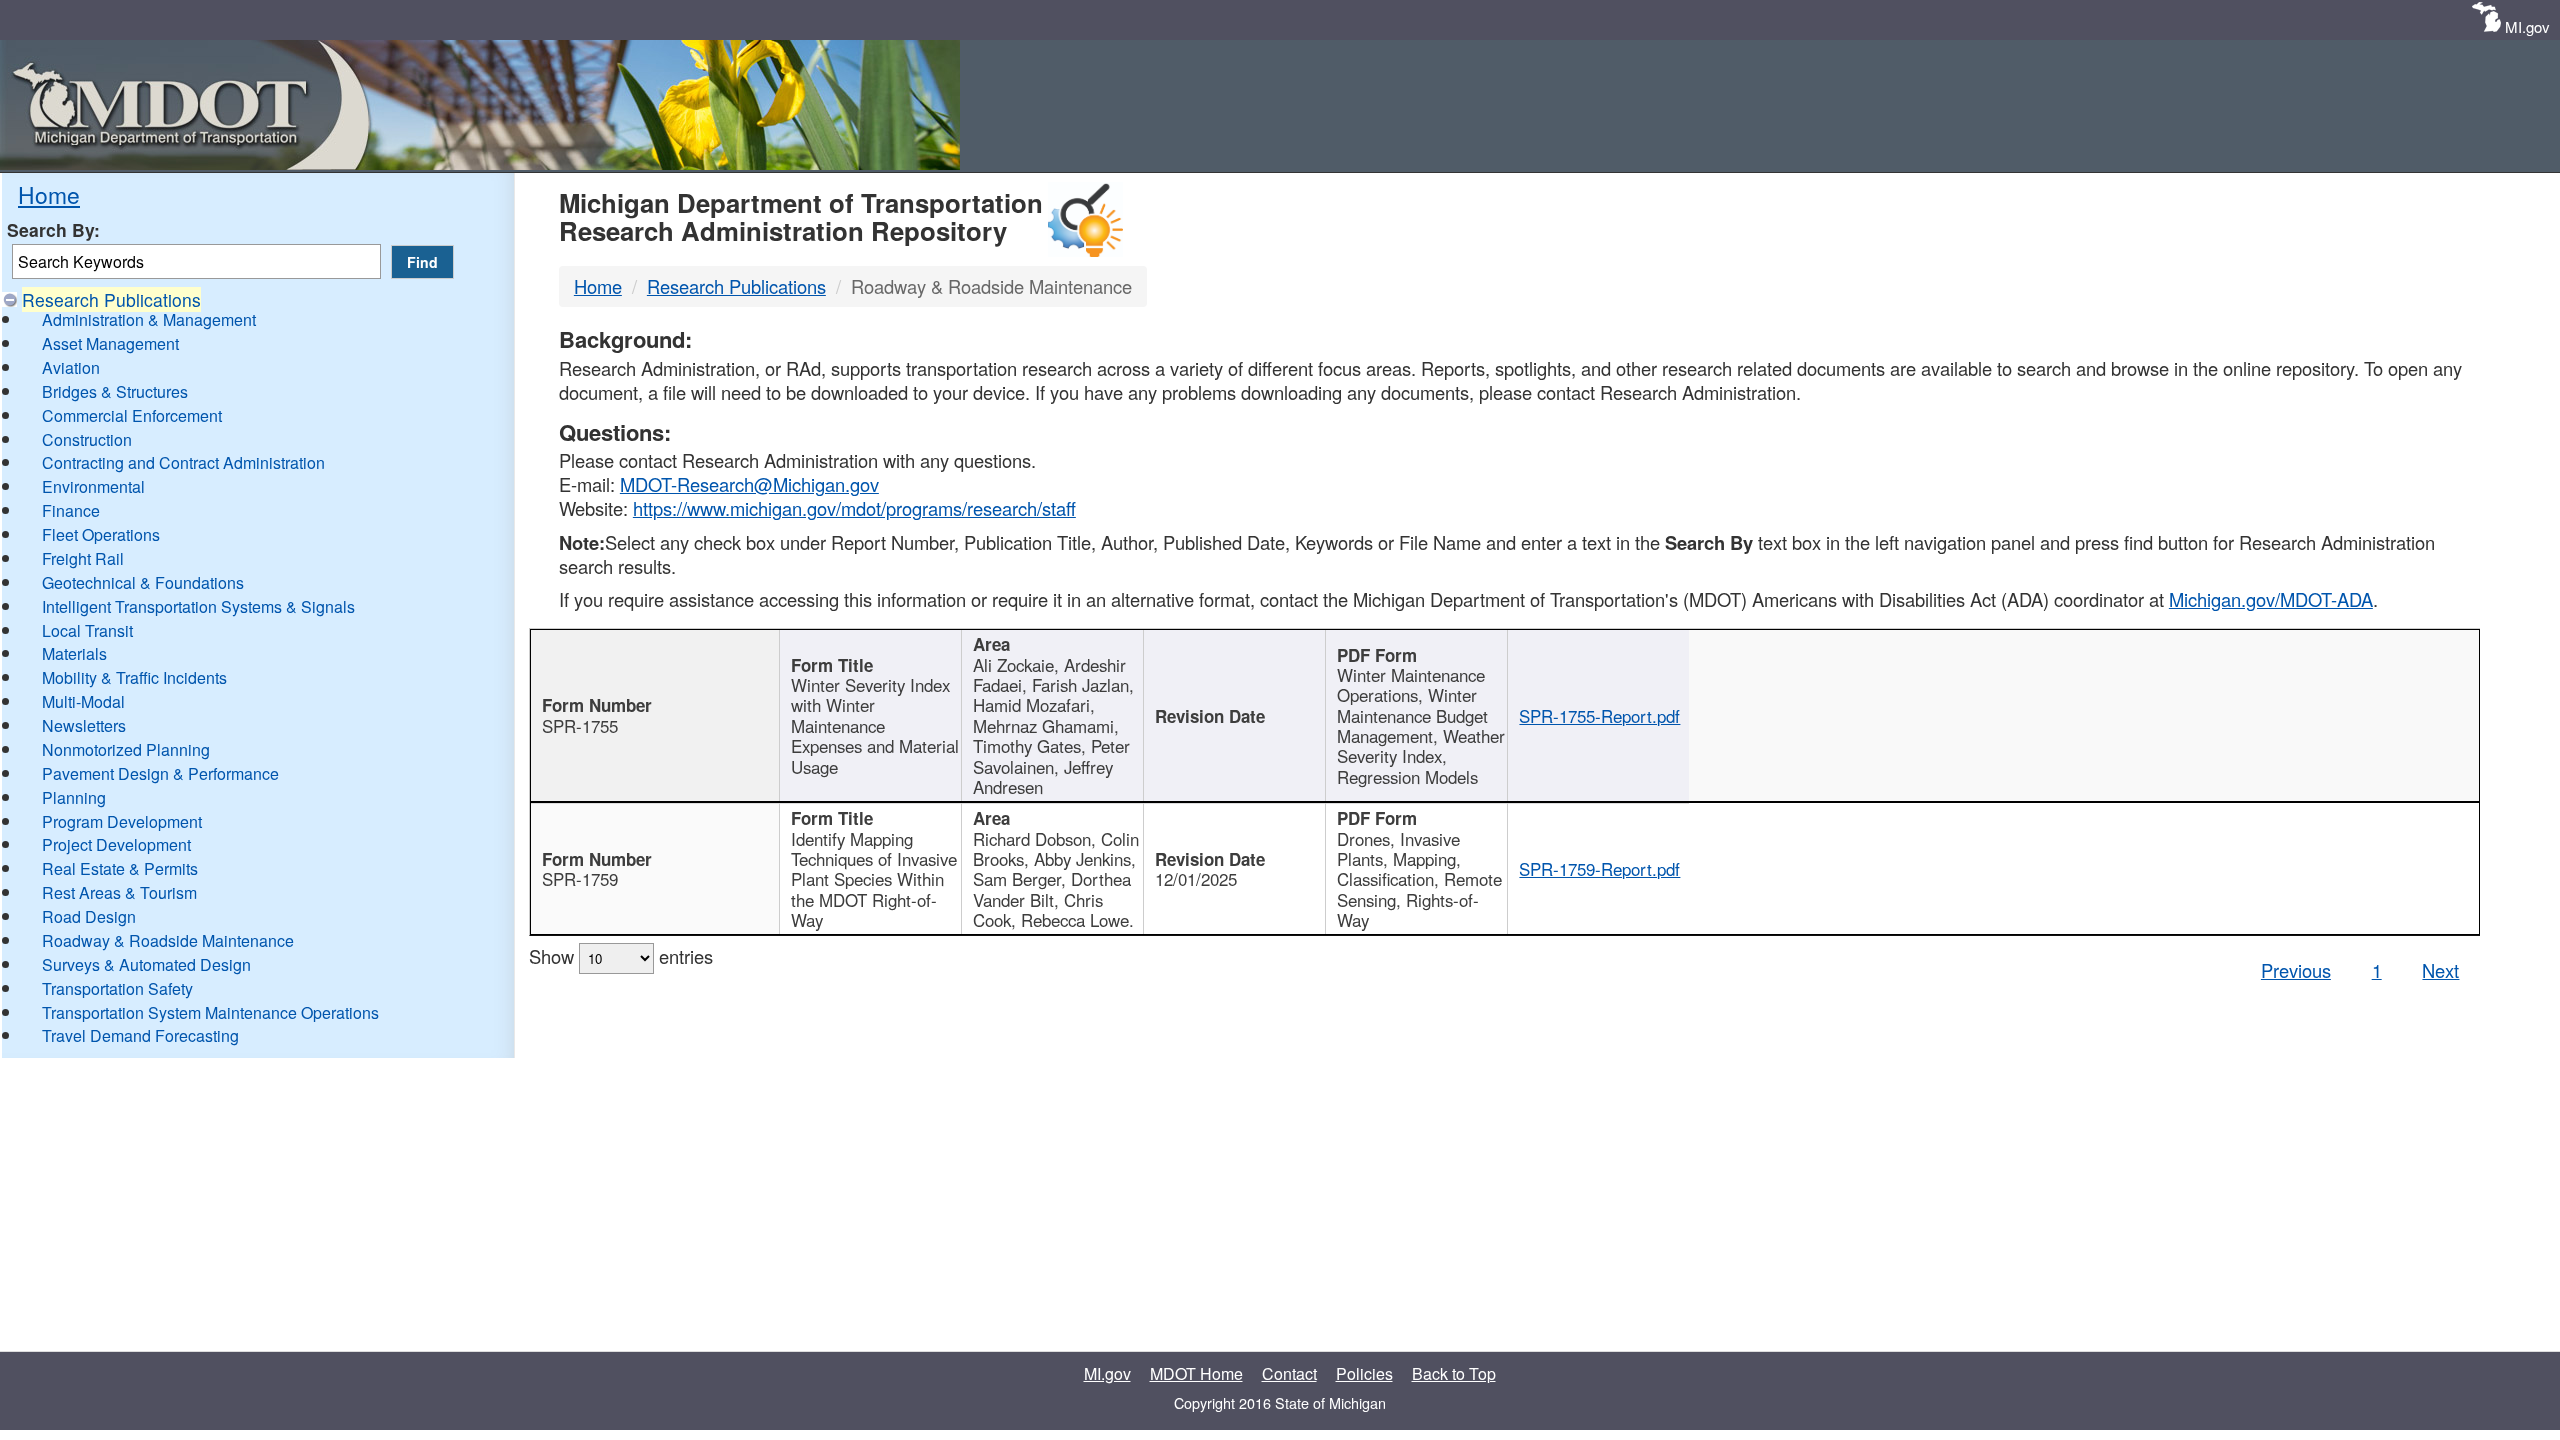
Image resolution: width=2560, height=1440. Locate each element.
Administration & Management (149, 319)
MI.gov (2527, 26)
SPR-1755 (580, 726)
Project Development (116, 844)
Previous (2296, 970)
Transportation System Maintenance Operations (210, 1012)
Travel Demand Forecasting (140, 1035)
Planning (74, 797)
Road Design (89, 916)
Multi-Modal (83, 701)
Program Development (122, 821)
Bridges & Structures (115, 391)
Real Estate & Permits (120, 868)
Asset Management (110, 343)
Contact (1289, 1373)
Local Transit (87, 630)
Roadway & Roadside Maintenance (168, 940)
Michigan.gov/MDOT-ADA (2271, 599)
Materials (74, 653)
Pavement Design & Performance (160, 773)
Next (2440, 970)
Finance (71, 510)
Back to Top (1454, 1373)
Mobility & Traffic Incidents (134, 677)
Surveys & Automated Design (146, 964)
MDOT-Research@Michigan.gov (749, 484)
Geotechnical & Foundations (143, 582)
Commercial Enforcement (132, 415)
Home (49, 194)
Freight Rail (83, 558)
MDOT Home (1196, 1373)
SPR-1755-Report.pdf (1599, 716)
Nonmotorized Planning (126, 749)
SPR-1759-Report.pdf (1599, 869)
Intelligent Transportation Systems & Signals (198, 606)
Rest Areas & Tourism (119, 892)
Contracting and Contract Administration (183, 462)
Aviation (71, 367)
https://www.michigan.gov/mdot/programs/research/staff (854, 508)
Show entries (621, 956)
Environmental (93, 486)
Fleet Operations (101, 534)
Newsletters (84, 725)
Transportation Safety (117, 988)
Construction (87, 439)
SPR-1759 (580, 879)
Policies (1364, 1373)
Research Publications (111, 299)
